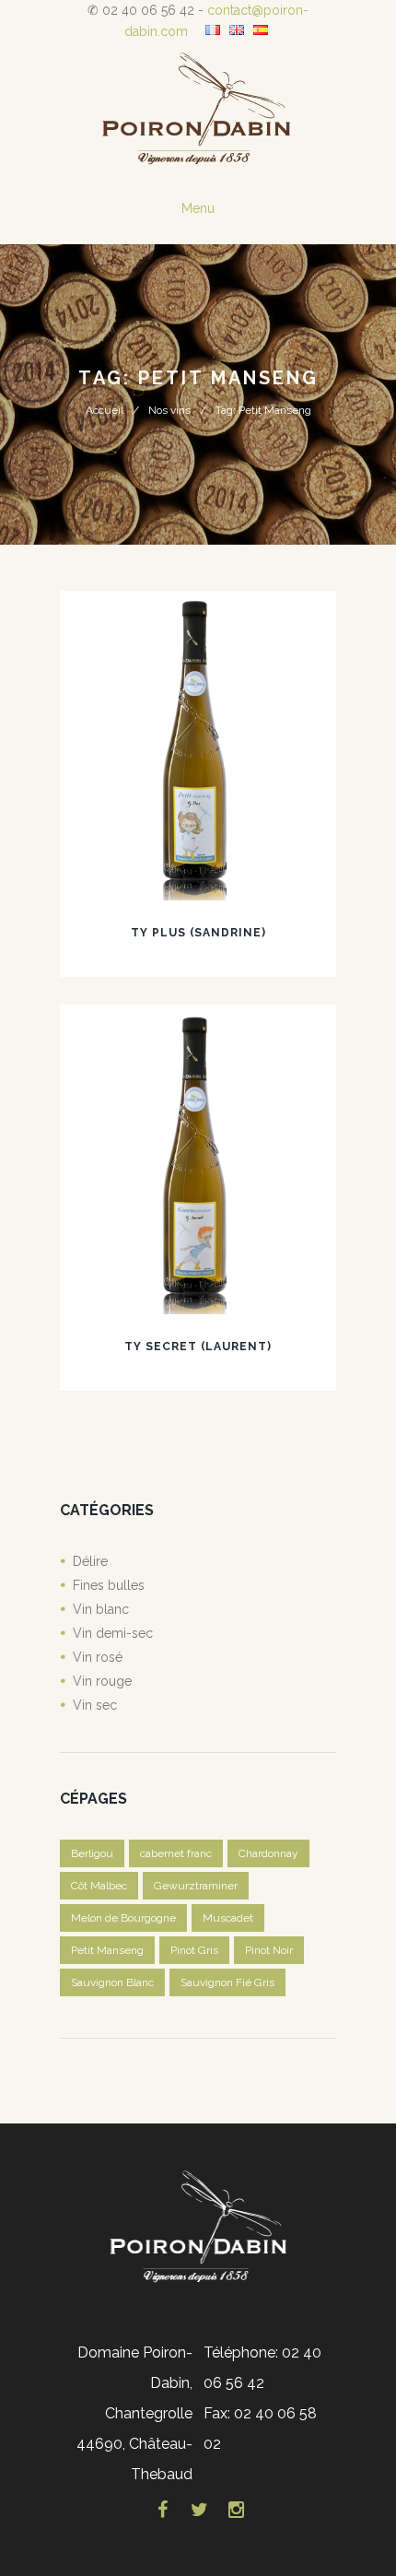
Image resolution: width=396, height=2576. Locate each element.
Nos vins (169, 410)
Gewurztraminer (196, 1886)
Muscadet (228, 1918)
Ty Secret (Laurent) (198, 1347)
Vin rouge (102, 1681)
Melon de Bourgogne (123, 1918)
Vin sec (95, 1705)
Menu (198, 208)
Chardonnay (268, 1853)
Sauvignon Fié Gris (227, 1982)
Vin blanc (101, 1609)
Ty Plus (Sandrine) (198, 933)
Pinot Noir (269, 1950)
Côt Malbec (99, 1886)
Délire (90, 1561)
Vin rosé (98, 1657)
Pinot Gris (194, 1950)
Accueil (105, 410)
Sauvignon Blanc (112, 1982)
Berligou (92, 1853)
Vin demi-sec (113, 1633)
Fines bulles (109, 1585)
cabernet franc (176, 1853)
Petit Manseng (107, 1950)
